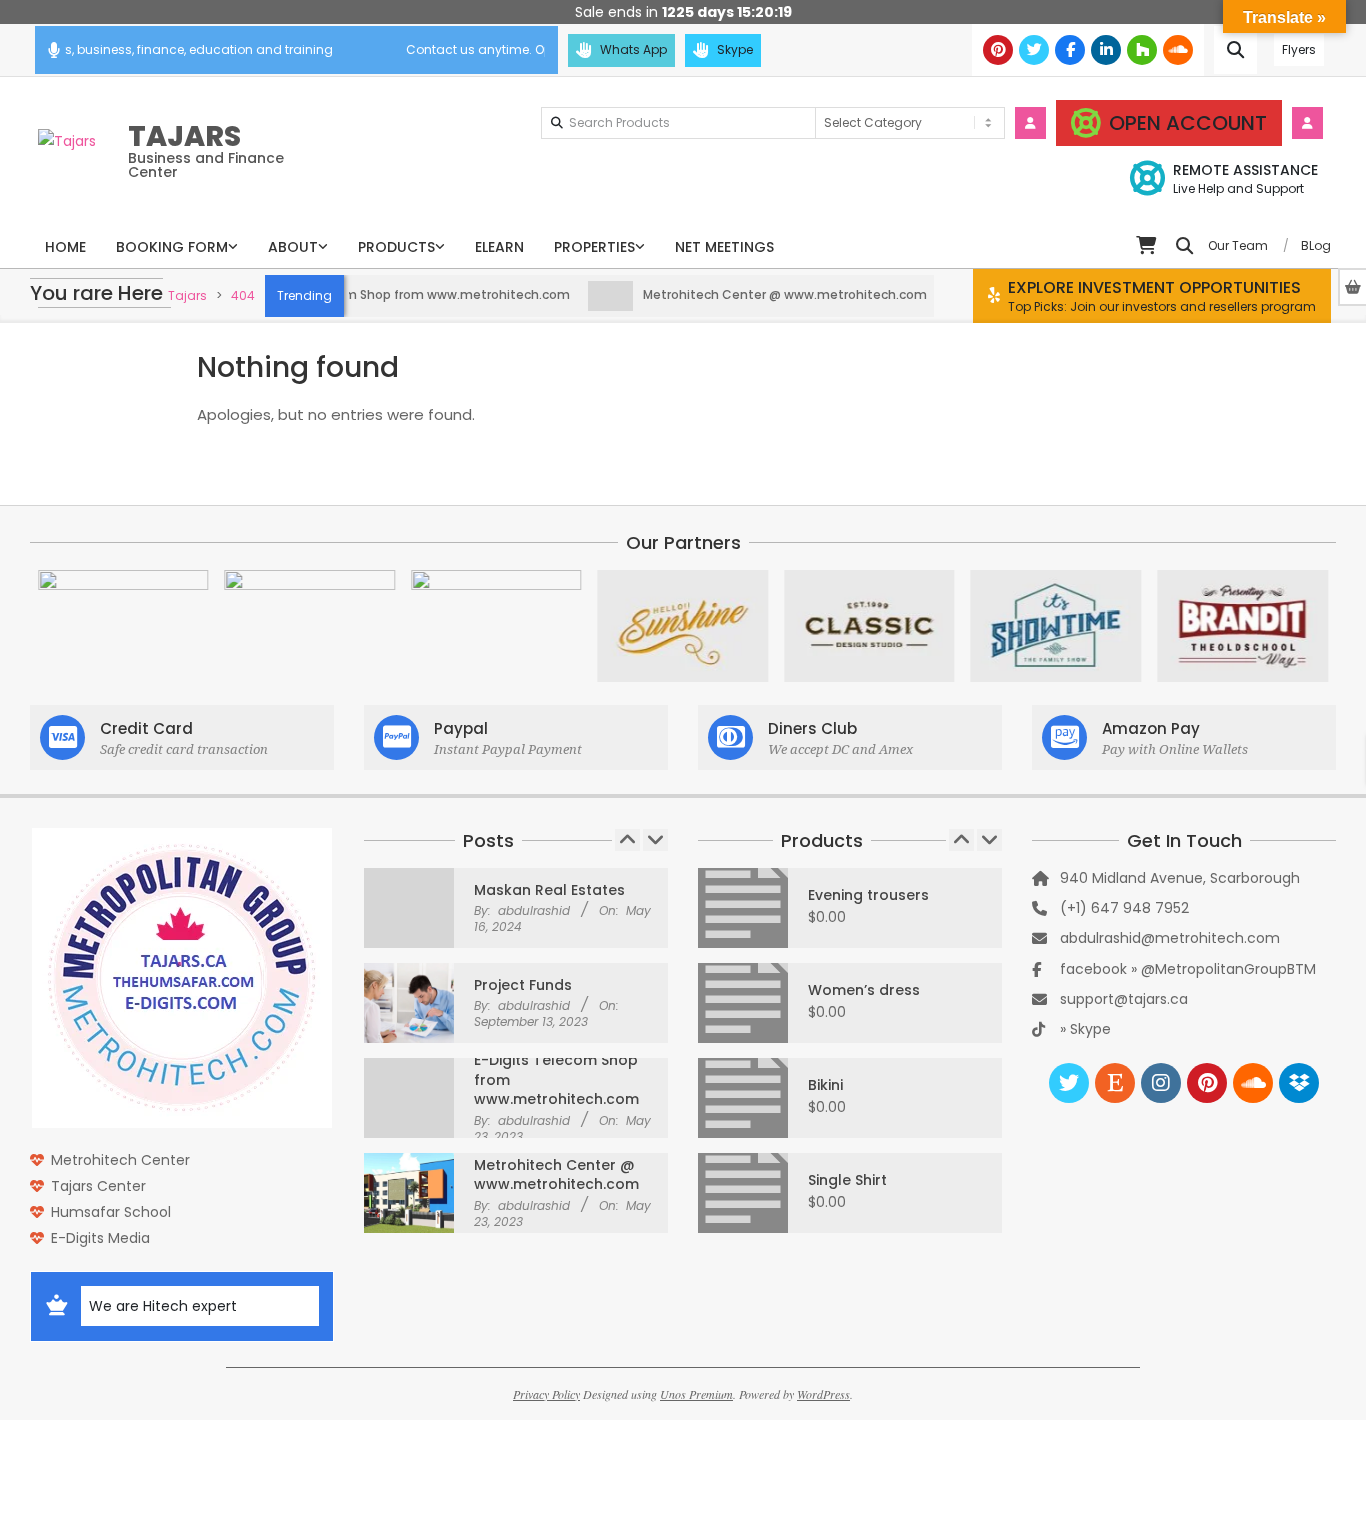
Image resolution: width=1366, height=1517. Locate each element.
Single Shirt (847, 1180)
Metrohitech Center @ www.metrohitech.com (756, 294)
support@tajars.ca (1124, 999)
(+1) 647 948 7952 (1124, 908)
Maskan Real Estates (549, 890)
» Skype (1085, 1029)
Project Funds (523, 985)
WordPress (823, 1394)
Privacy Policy (546, 1394)
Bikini (825, 1085)
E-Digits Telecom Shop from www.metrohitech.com (381, 294)
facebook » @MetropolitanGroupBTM (1188, 969)
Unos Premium (696, 1394)
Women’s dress (864, 990)
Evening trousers (868, 895)
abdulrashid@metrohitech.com (1170, 938)
